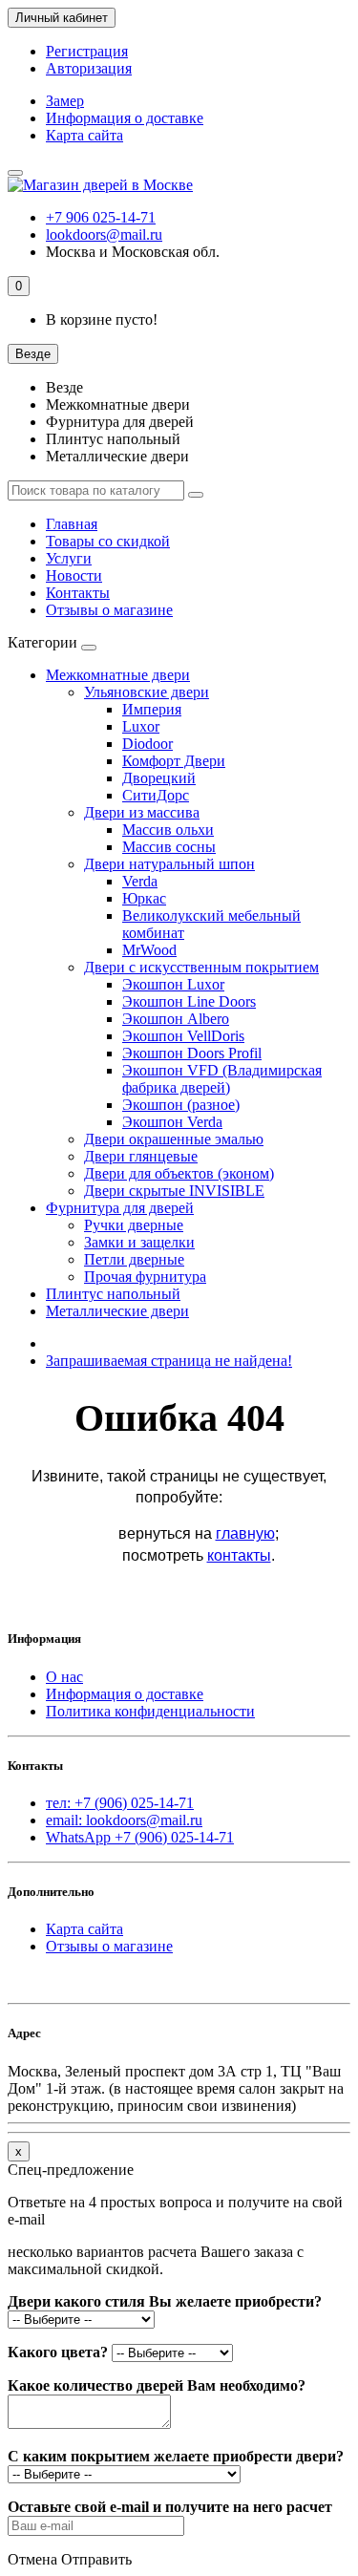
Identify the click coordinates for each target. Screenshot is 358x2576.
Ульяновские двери (147, 692)
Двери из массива (142, 812)
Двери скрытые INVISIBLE (174, 1191)
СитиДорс (156, 795)
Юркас (144, 898)
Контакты (78, 593)
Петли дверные (134, 1259)
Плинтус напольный (113, 1294)
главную (245, 1533)
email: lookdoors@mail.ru (124, 1820)
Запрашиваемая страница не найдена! (169, 1361)
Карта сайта (84, 135)
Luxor (141, 726)
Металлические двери (117, 1311)
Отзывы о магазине (109, 610)
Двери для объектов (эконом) (179, 1173)
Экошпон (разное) (181, 1105)
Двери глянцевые (141, 1156)
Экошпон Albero (176, 1019)
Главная (72, 524)
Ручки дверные (134, 1225)
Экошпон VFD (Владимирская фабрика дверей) (222, 1079)
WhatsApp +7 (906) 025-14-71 (140, 1837)
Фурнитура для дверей (120, 1208)
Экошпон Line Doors (189, 1001)
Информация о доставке (125, 118)
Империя (152, 709)
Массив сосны (169, 847)
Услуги (69, 558)
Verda (140, 881)
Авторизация (89, 68)
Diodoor (147, 744)
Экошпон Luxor (173, 984)
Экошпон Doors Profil (192, 1053)
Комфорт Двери (174, 761)
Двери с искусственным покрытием (201, 967)
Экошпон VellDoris (183, 1036)
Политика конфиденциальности (150, 1711)
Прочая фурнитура (145, 1277)
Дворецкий (159, 778)
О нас (64, 1677)
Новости (74, 575)
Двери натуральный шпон (169, 864)
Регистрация (87, 51)
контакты (239, 1555)
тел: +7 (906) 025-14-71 (120, 1803)
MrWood (149, 950)
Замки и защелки (139, 1242)
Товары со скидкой (108, 541)
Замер (65, 101)
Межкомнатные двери (118, 675)
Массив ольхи (168, 830)
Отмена (32, 2559)
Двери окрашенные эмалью (174, 1139)
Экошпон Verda (172, 1122)
